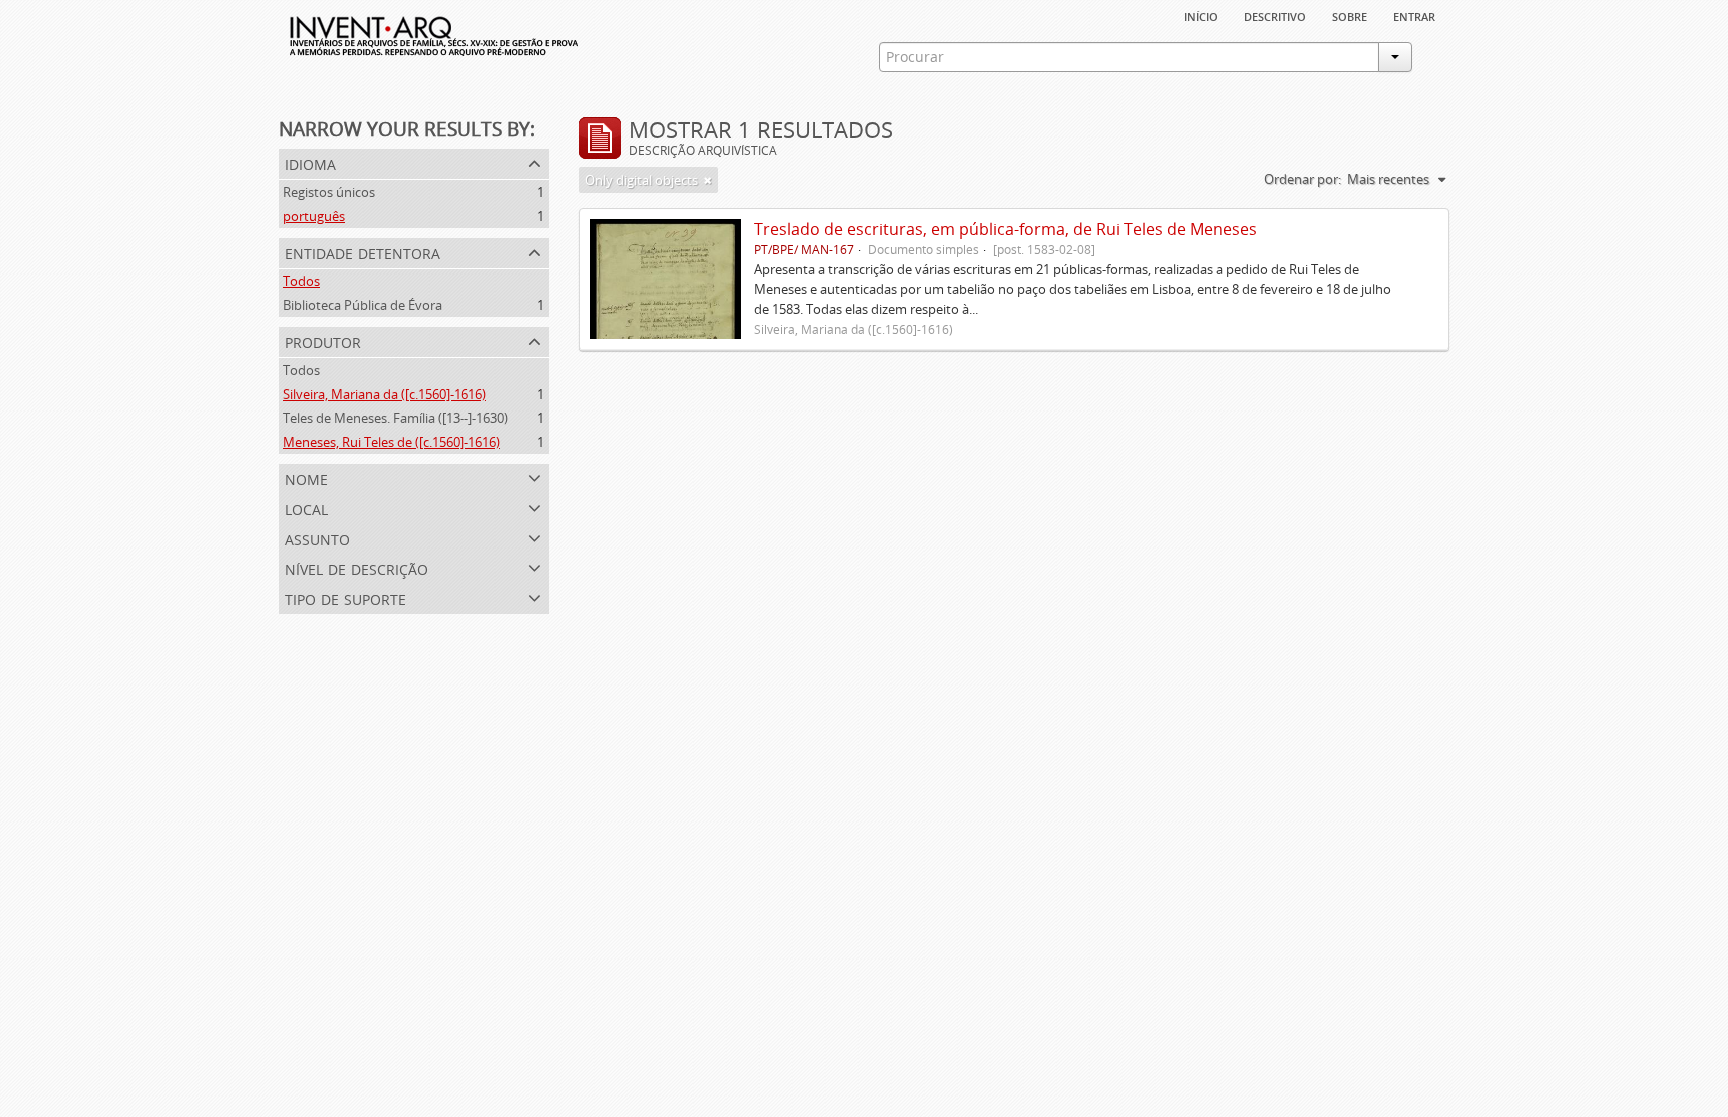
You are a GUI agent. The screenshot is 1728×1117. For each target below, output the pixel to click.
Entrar (1414, 15)
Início (1201, 15)
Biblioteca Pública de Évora (362, 305)
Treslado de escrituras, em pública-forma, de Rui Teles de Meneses (1005, 229)
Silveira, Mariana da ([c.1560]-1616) (384, 394)
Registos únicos (329, 192)
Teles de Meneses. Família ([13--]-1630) (395, 418)
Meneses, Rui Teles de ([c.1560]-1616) (391, 442)
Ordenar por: (1302, 179)
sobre (1349, 15)
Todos (301, 281)
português (314, 216)
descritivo (1275, 15)
